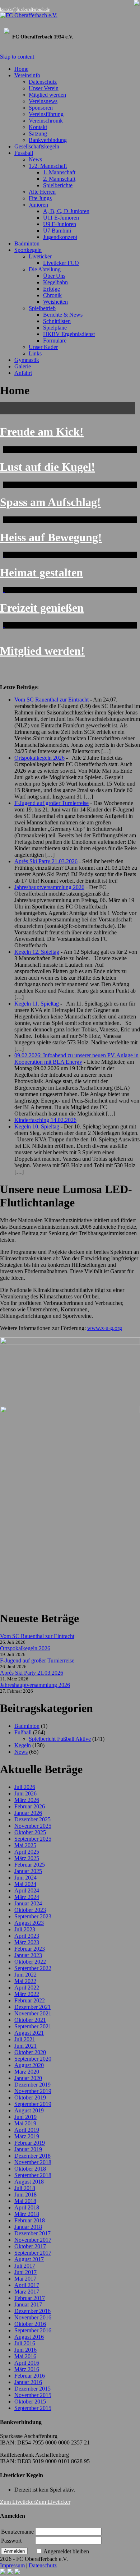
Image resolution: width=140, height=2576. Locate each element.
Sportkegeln (28, 250)
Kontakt (38, 127)
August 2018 (29, 2182)
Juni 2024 (25, 1878)
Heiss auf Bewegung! (51, 537)
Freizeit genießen (42, 608)
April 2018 (27, 2207)
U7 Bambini (57, 231)
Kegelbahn (55, 282)
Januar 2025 (28, 1871)
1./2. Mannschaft (48, 166)
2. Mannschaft (59, 179)
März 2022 (27, 1994)
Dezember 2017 (32, 2233)
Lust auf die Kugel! (48, 467)
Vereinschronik (46, 121)
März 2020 (27, 2072)
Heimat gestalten (41, 572)
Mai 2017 (25, 2279)
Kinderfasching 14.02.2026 (45, 1120)
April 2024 (27, 1890)
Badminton (27, 243)
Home (21, 69)
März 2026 (27, 1800)
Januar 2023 (28, 1955)
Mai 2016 (25, 2356)
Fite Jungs (40, 198)
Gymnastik (27, 360)
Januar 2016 (28, 2382)
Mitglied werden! (42, 651)
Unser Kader (43, 347)
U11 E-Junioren (61, 218)
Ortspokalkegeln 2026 (39, 758)
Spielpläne (55, 328)
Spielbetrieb (42, 308)
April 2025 (27, 1852)
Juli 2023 (25, 1929)
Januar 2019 (28, 2149)
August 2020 (29, 2065)
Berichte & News (63, 315)
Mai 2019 (25, 2123)
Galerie (23, 366)
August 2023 (29, 1923)
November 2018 (33, 2162)
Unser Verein (44, 88)
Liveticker (44, 256)
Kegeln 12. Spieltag (37, 952)
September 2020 (33, 2059)
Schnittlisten (57, 321)
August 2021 (29, 2033)
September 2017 (33, 2253)
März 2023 (27, 1942)
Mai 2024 (25, 1884)
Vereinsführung (46, 114)
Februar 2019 (30, 2143)
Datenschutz (43, 82)
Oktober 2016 (30, 2324)
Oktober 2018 (30, 2169)
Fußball (23, 1732)
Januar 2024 (28, 1903)
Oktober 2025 (30, 1832)
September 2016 (33, 2330)
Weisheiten (55, 302)
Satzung (38, 134)
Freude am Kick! (42, 432)
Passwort (11, 2541)
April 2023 (27, 1936)
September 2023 (33, 1916)
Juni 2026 (25, 1793)
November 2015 (33, 2395)
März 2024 (27, 1897)
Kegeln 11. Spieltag (37, 1004)
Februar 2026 (30, 1806)
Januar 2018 (28, 2227)
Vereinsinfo (27, 75)
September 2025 (33, 1839)
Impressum (12, 2565)
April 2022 (27, 1988)
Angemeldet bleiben (66, 2551)
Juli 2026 (25, 1787)
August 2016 (29, 2337)
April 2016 (27, 2363)
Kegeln (23, 1745)
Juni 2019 (25, 2117)
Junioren (38, 205)
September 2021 (33, 2026)
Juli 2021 (25, 2039)
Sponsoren (41, 108)
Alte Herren (42, 192)
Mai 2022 (25, 1981)
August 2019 (29, 2110)
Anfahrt (23, 373)
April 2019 (27, 2130)
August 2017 (29, 2259)
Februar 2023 (30, 1949)
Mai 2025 (25, 1845)
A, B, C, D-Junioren (66, 211)
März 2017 (27, 2292)
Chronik (52, 295)
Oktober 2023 (30, 1910)
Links (35, 353)
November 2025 (33, 1826)
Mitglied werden (47, 95)
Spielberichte (58, 185)
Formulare (55, 341)
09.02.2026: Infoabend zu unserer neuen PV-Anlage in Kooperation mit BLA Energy (76, 1059)
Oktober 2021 (30, 2020)
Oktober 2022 (30, 1962)
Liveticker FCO (61, 263)
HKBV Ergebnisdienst (69, 334)
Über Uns (54, 276)
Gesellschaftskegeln (37, 146)
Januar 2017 (28, 2304)
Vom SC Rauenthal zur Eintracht (52, 700)
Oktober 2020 (30, 2052)
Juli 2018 (25, 2188)
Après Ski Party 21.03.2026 (46, 861)
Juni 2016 (25, 2350)
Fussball (24, 153)
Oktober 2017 (30, 2246)
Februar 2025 (30, 1865)
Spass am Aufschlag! (50, 502)
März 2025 (27, 1858)
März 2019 (27, 2136)
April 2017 (27, 2285)
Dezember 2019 (32, 2085)
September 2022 (33, 1968)
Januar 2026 (28, 1813)
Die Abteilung (45, 269)
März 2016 (27, 2369)
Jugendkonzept (60, 237)
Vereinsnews (43, 101)
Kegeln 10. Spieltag (37, 1126)
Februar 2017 (30, 2298)
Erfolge (52, 289)
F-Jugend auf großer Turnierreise (52, 803)
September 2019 (33, 2104)
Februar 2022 (30, 2000)
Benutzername (17, 2532)
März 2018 (27, 2214)
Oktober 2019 (30, 2097)
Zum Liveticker (18, 2502)
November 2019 (33, 2091)
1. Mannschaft (59, 172)
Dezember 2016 (32, 2311)
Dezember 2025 (32, 1819)
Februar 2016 (30, 2376)
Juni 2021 (25, 2046)
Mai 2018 (25, 2201)
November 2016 (33, 2317)
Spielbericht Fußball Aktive (60, 1739)
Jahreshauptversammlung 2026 (49, 887)
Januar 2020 (28, 2078)
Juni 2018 (25, 2195)
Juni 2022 (25, 1975)
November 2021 (33, 2013)
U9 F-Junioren (60, 224)
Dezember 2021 (32, 2007)
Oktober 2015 (30, 2402)
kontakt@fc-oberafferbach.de (25, 9)
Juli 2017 (25, 2266)
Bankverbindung (48, 140)
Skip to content (17, 57)
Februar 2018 (30, 2220)
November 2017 (33, 2240)
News (35, 159)
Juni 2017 (25, 2272)
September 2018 (33, 2175)
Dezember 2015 (32, 2389)
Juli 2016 (25, 2343)
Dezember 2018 (32, 2156)
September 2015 (33, 2408)
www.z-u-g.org (105, 1328)
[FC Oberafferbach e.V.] (70, 15)
